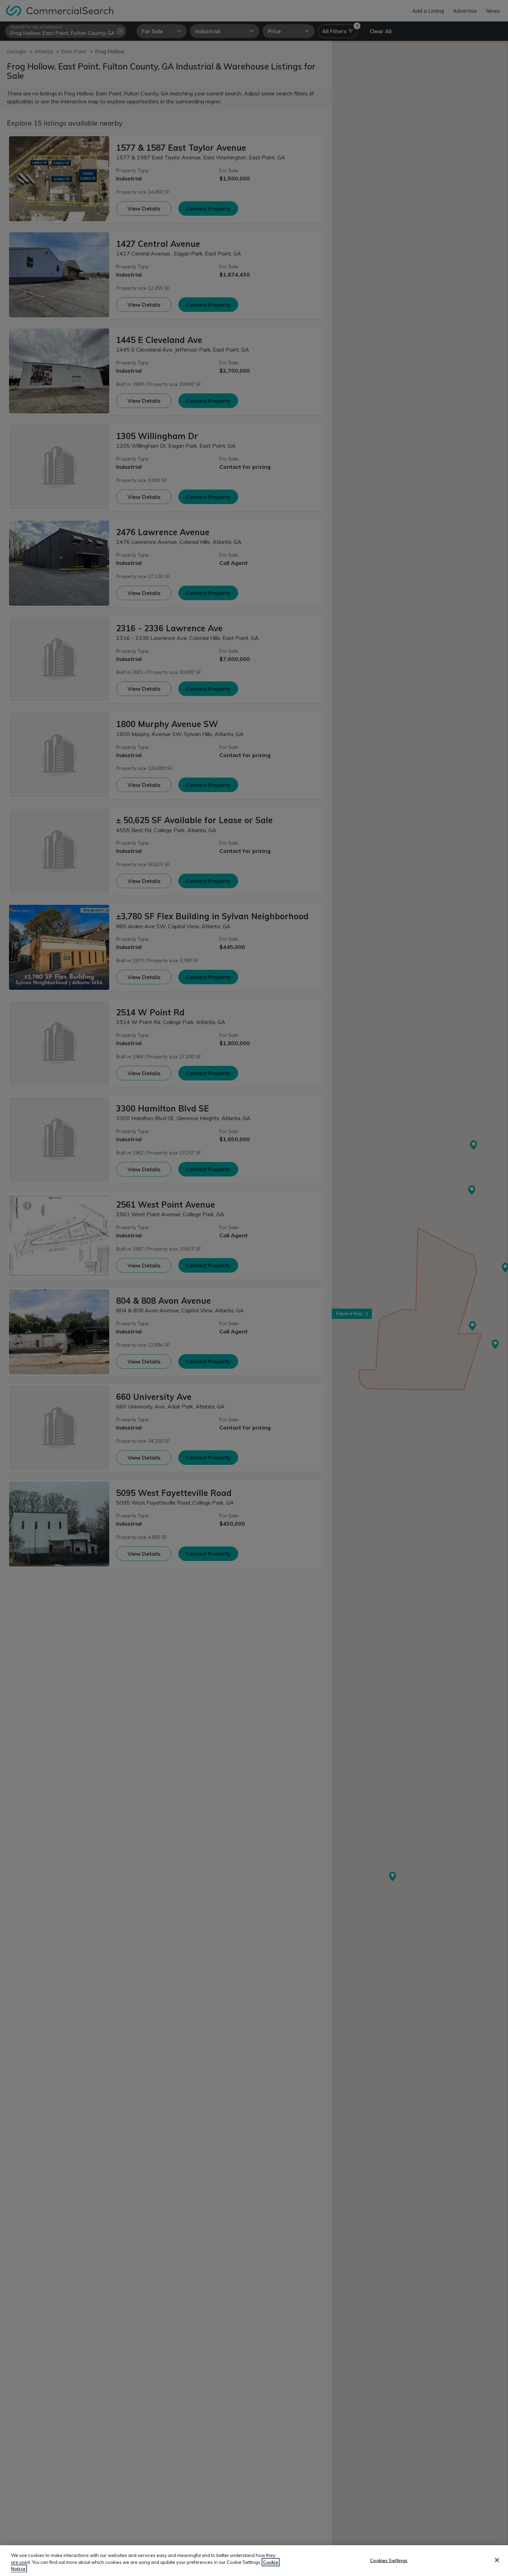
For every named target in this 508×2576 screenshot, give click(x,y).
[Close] (497, 2560)
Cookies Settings (389, 2560)
